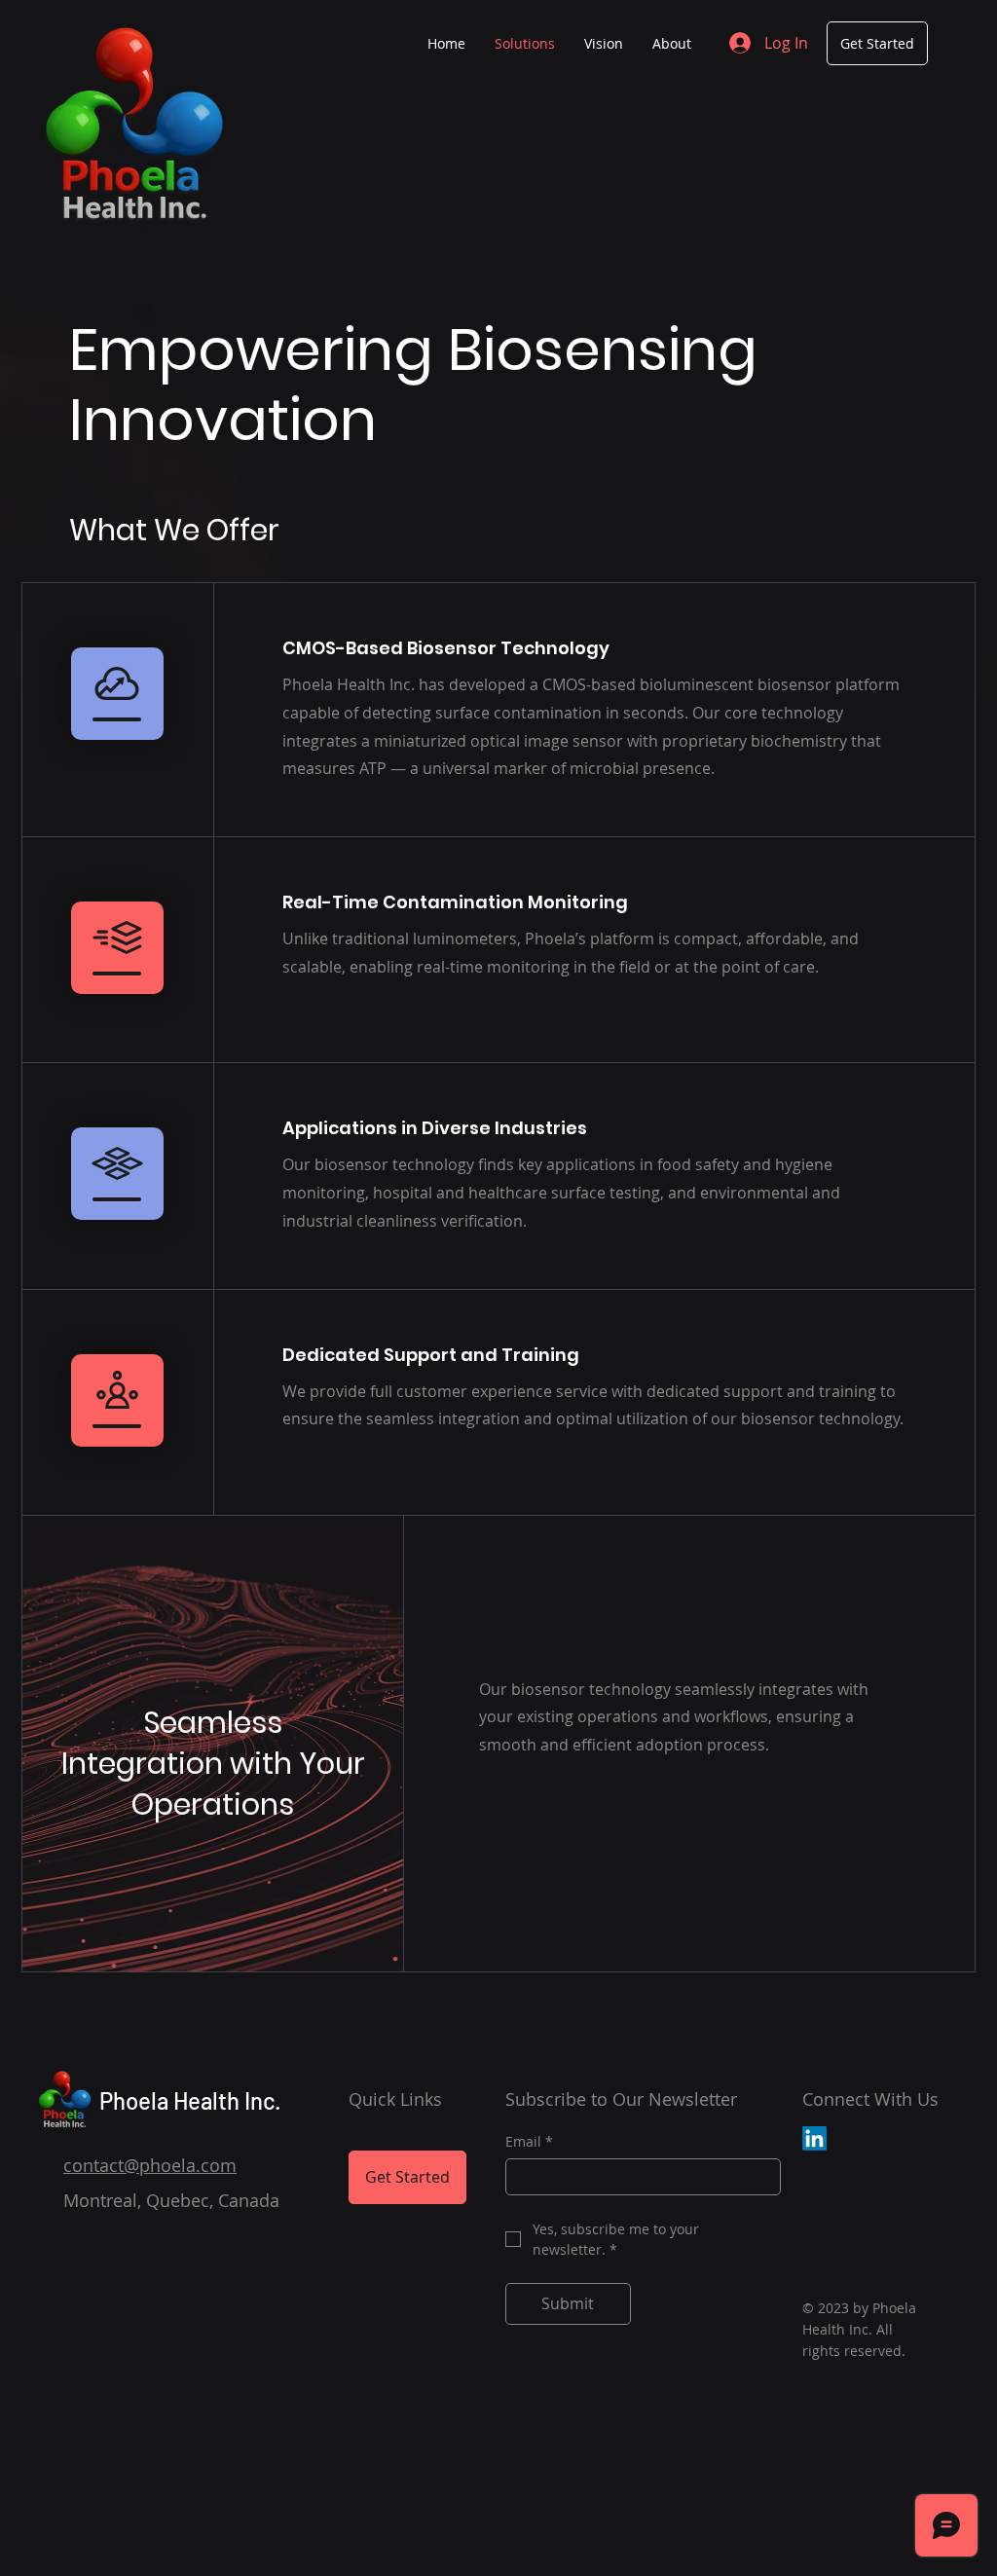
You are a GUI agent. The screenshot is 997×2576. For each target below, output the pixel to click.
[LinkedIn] (814, 2138)
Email (529, 2141)
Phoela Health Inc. (190, 2100)
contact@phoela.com (150, 2165)
